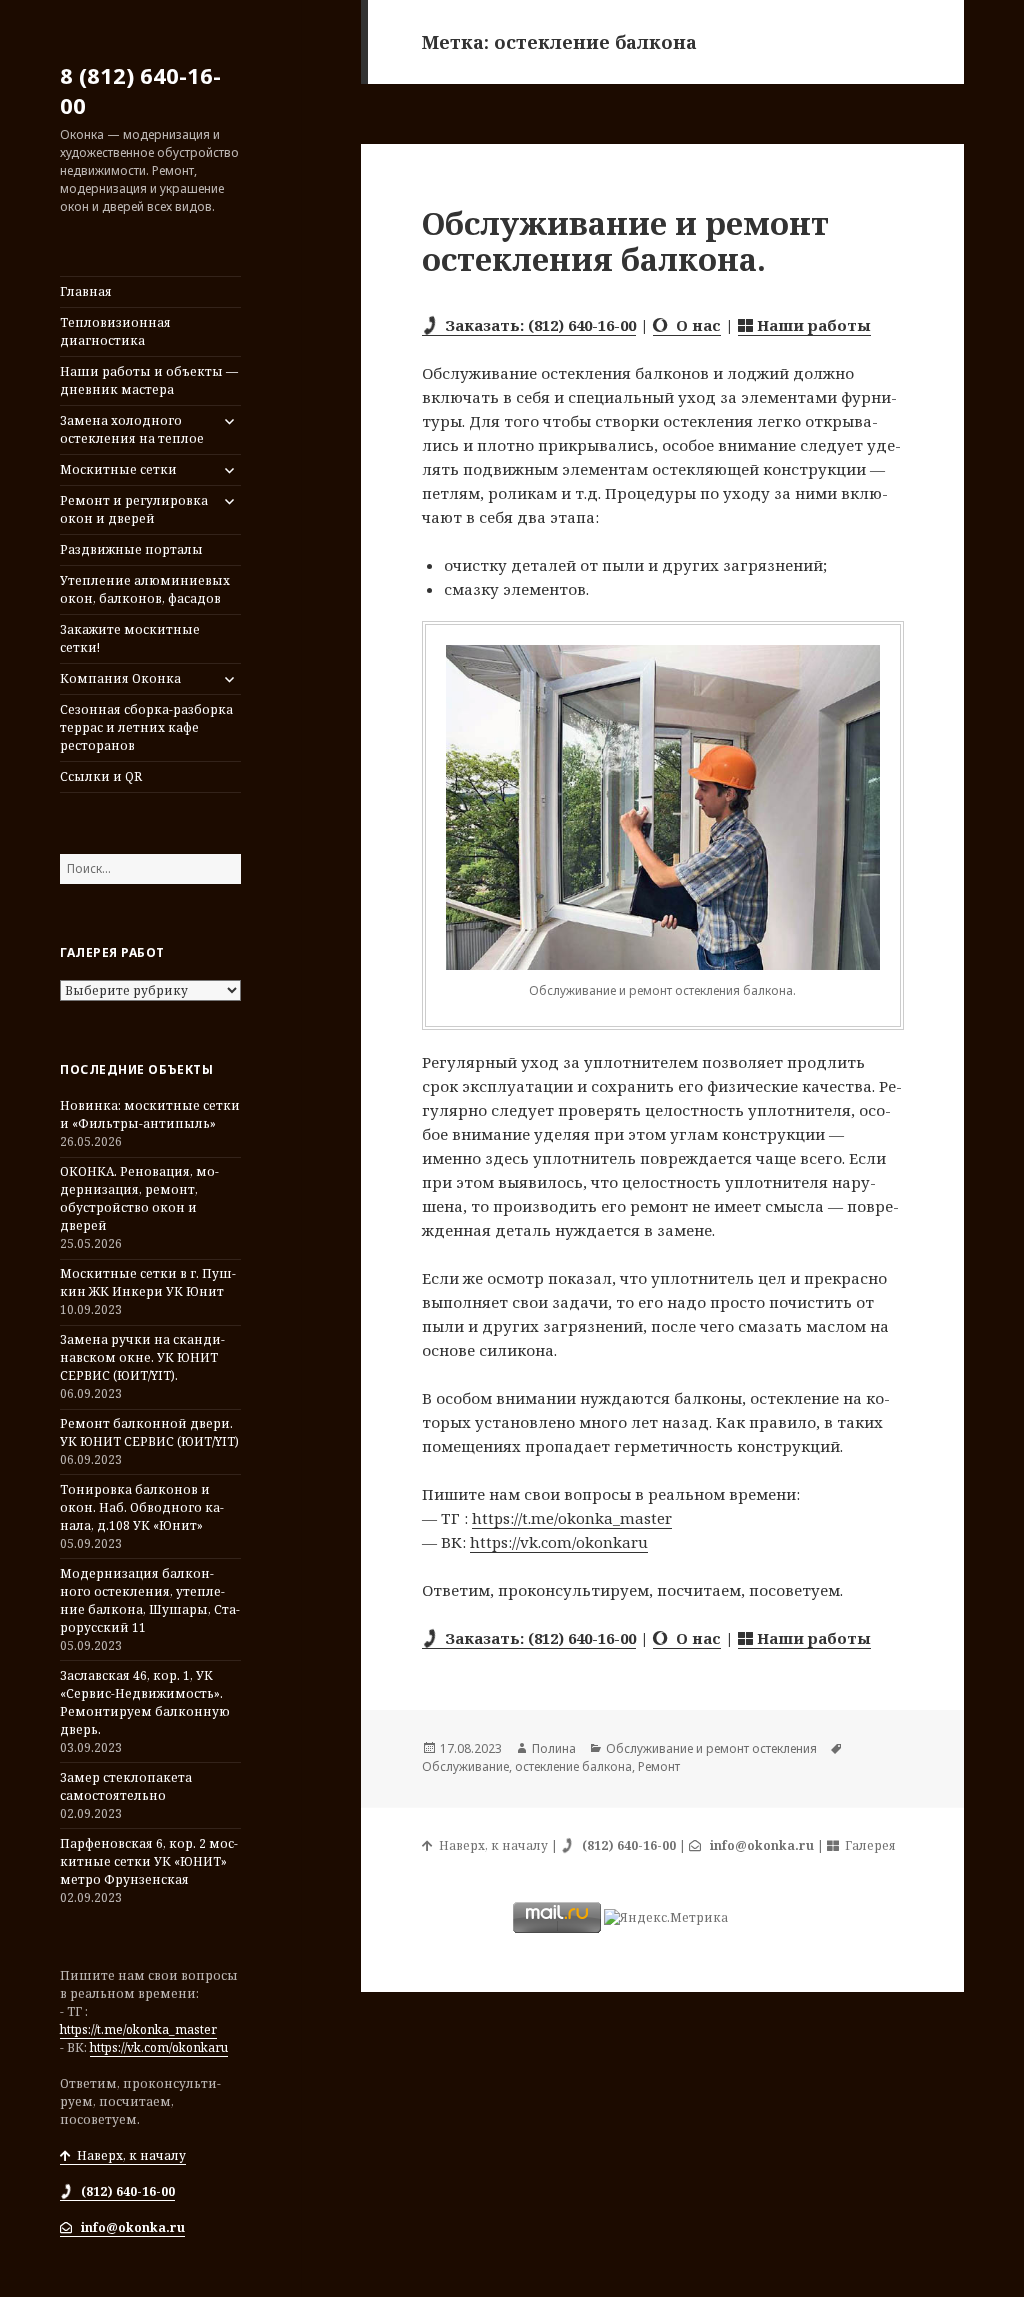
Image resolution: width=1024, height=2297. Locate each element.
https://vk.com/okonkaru (159, 2047)
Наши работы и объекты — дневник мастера (149, 380)
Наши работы (812, 325)
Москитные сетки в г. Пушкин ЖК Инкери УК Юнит (148, 1282)
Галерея (867, 1845)
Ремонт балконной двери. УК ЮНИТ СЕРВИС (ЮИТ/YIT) (149, 1432)
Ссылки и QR (101, 776)
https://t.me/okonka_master (138, 2029)
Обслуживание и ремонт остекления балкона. (625, 241)
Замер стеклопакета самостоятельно (126, 1786)
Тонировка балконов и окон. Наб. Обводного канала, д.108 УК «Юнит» (142, 1507)
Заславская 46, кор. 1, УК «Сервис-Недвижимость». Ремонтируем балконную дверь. (145, 1702)
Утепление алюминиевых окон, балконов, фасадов (145, 589)
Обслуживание (465, 1766)
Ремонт (659, 1766)
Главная (86, 291)
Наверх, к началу (128, 2155)
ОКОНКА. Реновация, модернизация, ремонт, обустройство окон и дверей (139, 1198)
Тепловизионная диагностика (115, 331)
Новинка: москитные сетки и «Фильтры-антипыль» (150, 1114)
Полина (554, 1748)
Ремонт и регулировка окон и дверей (134, 509)
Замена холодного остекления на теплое (132, 429)
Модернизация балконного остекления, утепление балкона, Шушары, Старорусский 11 (150, 1600)
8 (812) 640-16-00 (140, 90)
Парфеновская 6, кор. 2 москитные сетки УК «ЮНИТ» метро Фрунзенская (149, 1861)
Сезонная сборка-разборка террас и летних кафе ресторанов (146, 727)
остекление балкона (573, 1766)
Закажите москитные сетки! (130, 638)
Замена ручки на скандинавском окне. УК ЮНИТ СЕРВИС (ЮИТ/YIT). (142, 1357)
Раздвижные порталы (131, 549)
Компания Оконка (120, 678)
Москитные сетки (118, 469)
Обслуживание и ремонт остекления (711, 1748)
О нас (694, 325)
